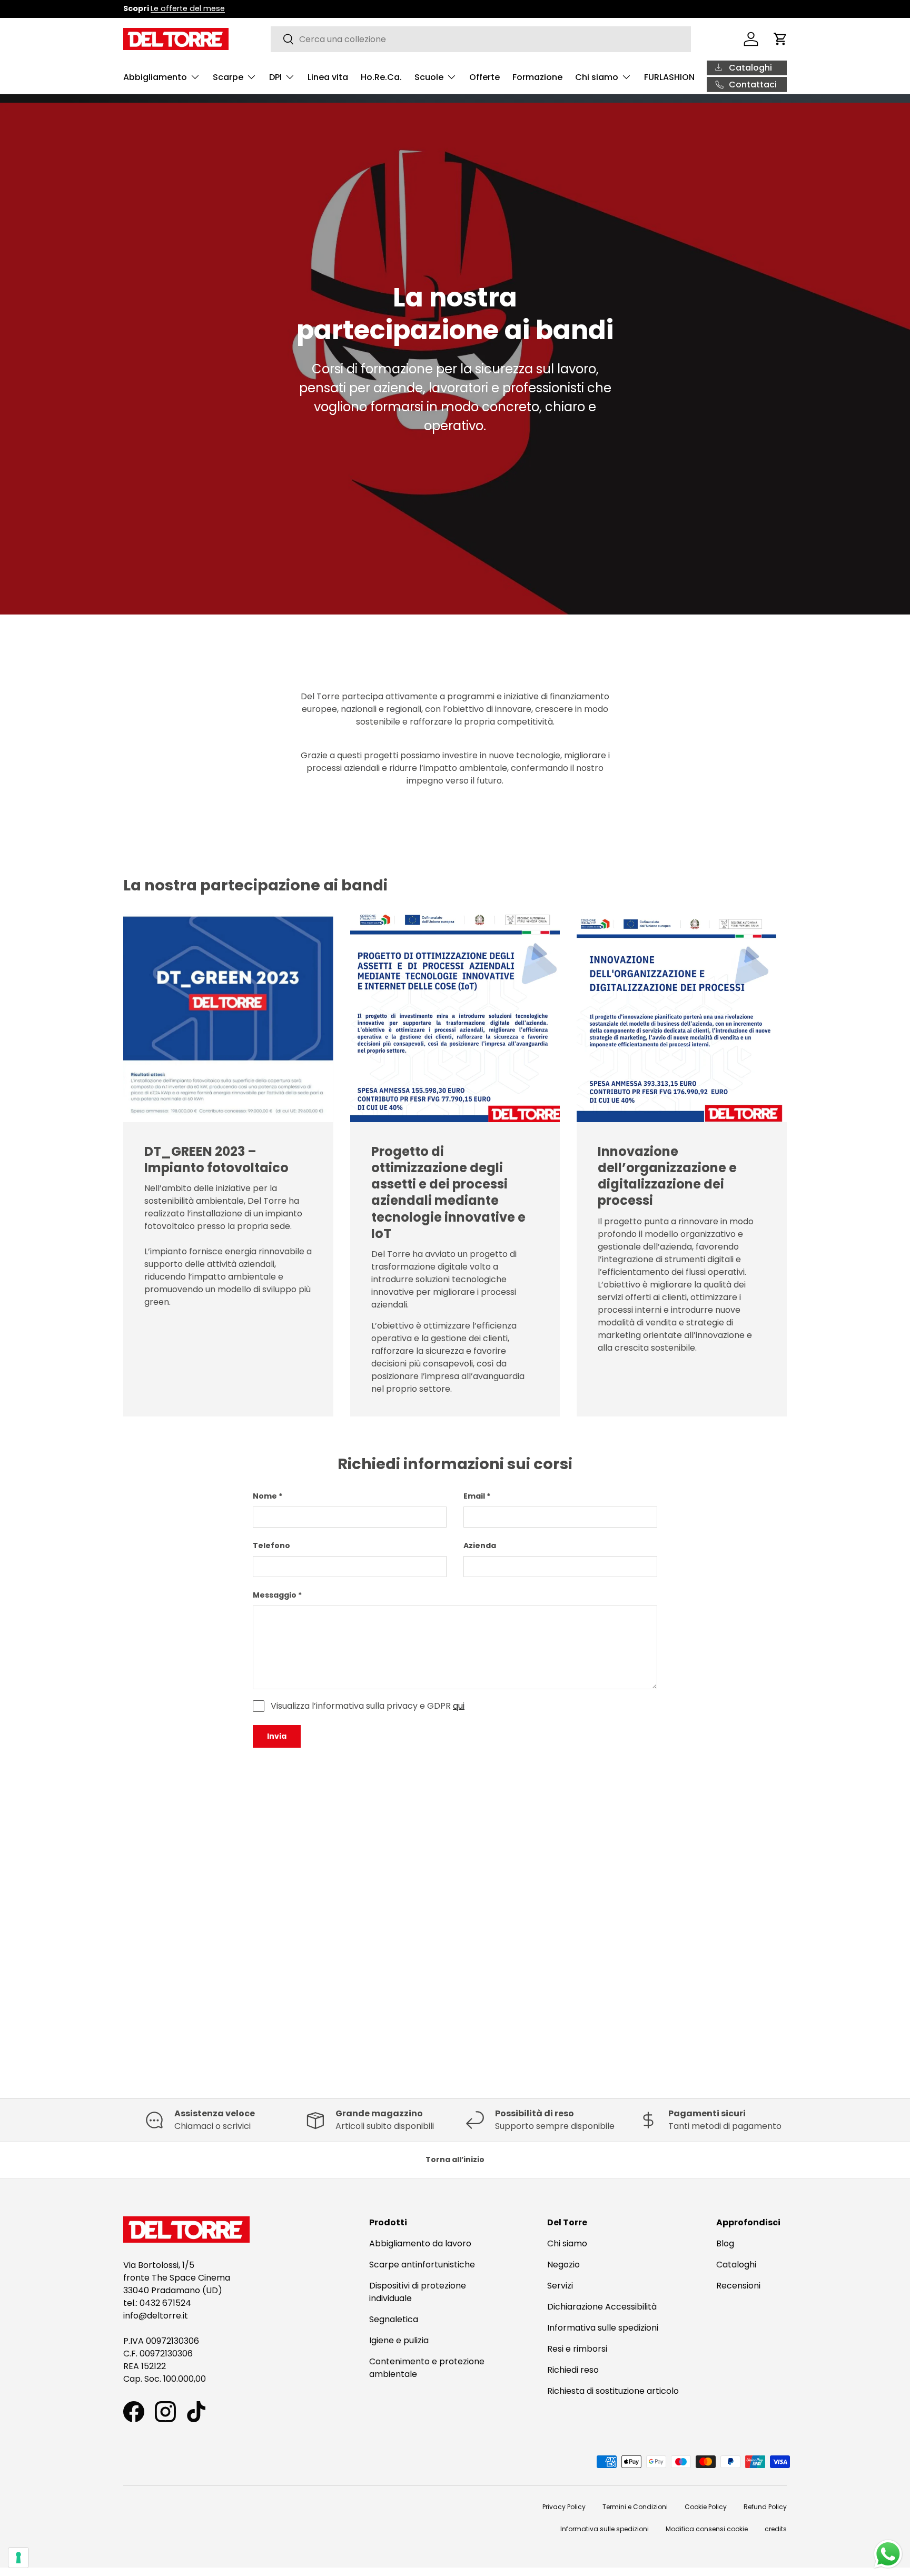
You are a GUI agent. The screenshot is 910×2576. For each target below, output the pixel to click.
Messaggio (275, 1595)
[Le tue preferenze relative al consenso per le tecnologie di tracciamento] (18, 2558)
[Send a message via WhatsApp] (888, 2554)
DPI (275, 77)
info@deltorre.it (156, 2316)
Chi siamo (597, 77)
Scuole (429, 77)
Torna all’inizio (455, 2159)
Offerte (484, 77)
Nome (265, 1496)
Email (474, 1496)
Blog (725, 2243)
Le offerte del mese (188, 8)
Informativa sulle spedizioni (603, 2328)
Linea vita (328, 77)
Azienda (480, 1545)
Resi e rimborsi (577, 2349)
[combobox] (481, 39)
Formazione (537, 77)
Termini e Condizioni (635, 2507)
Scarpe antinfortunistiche (422, 2265)
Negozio (563, 2265)
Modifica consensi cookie (707, 2529)
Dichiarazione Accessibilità (602, 2307)
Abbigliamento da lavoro (420, 2243)
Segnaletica (394, 2319)
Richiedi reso (573, 2370)
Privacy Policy (564, 2507)
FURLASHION (669, 77)
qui (459, 1706)
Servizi (560, 2286)
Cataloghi (736, 2265)
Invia (277, 1736)
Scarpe (228, 77)
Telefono (271, 1545)
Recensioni (738, 2286)
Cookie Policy (706, 2507)
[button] (780, 39)
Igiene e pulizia (399, 2340)
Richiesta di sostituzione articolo (613, 2391)
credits (776, 2529)
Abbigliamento (155, 77)
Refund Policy (765, 2507)
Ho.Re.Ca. (381, 77)
